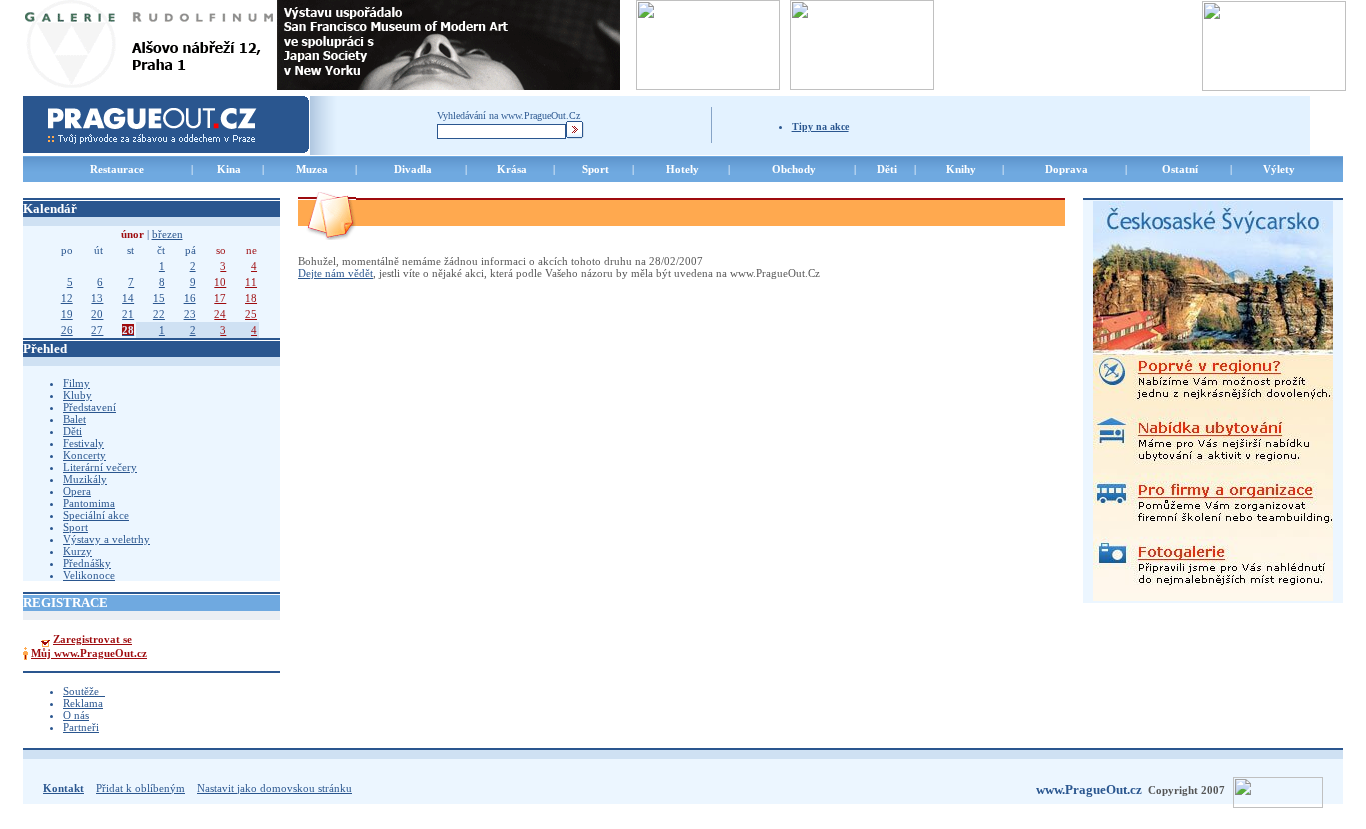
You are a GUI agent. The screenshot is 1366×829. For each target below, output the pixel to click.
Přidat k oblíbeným (140, 788)
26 (67, 330)
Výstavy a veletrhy (106, 539)
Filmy (76, 383)
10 (220, 282)
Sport (75, 527)
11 (251, 282)
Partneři (81, 727)
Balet (74, 419)
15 (159, 298)
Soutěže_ (84, 691)
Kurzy (77, 551)
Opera (77, 491)
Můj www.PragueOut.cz (89, 653)
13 (97, 298)
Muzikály (85, 479)
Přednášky (87, 563)
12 (67, 298)
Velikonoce (89, 575)
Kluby (77, 395)
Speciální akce (96, 515)
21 (128, 314)
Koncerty (84, 455)
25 (251, 314)
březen (167, 234)
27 (97, 330)
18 (251, 298)
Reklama (83, 703)
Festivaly (83, 443)
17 (220, 298)
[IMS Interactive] (1285, 790)
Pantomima (89, 503)
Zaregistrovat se (92, 639)
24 (220, 314)
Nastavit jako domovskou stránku (274, 788)
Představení (89, 407)
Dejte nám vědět (335, 273)
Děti (72, 431)
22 (159, 314)
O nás (76, 715)
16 (190, 298)
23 (190, 314)
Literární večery (100, 467)
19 (67, 314)
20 (97, 314)
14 (128, 298)
